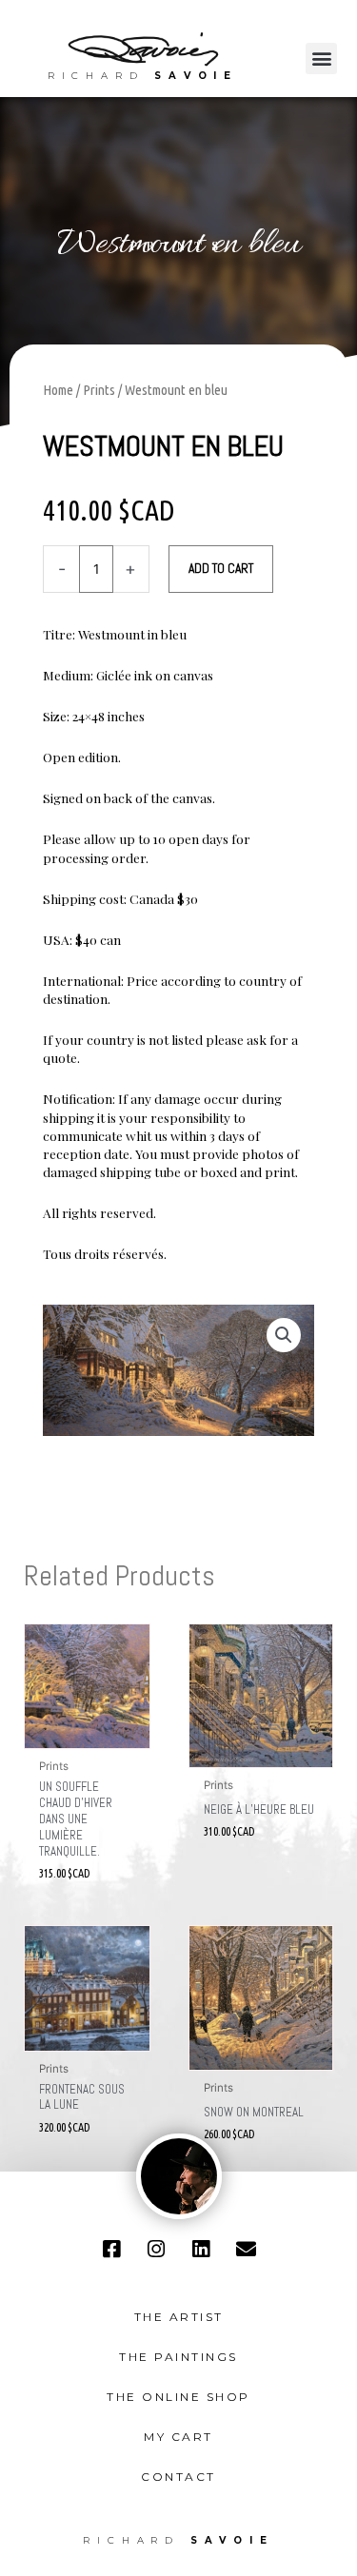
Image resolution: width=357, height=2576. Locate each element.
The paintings (178, 2357)
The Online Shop (178, 2397)
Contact (178, 2477)
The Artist (179, 2317)
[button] (321, 59)
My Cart (178, 2437)
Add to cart (221, 569)
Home (58, 390)
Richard (143, 76)
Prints (179, 246)
